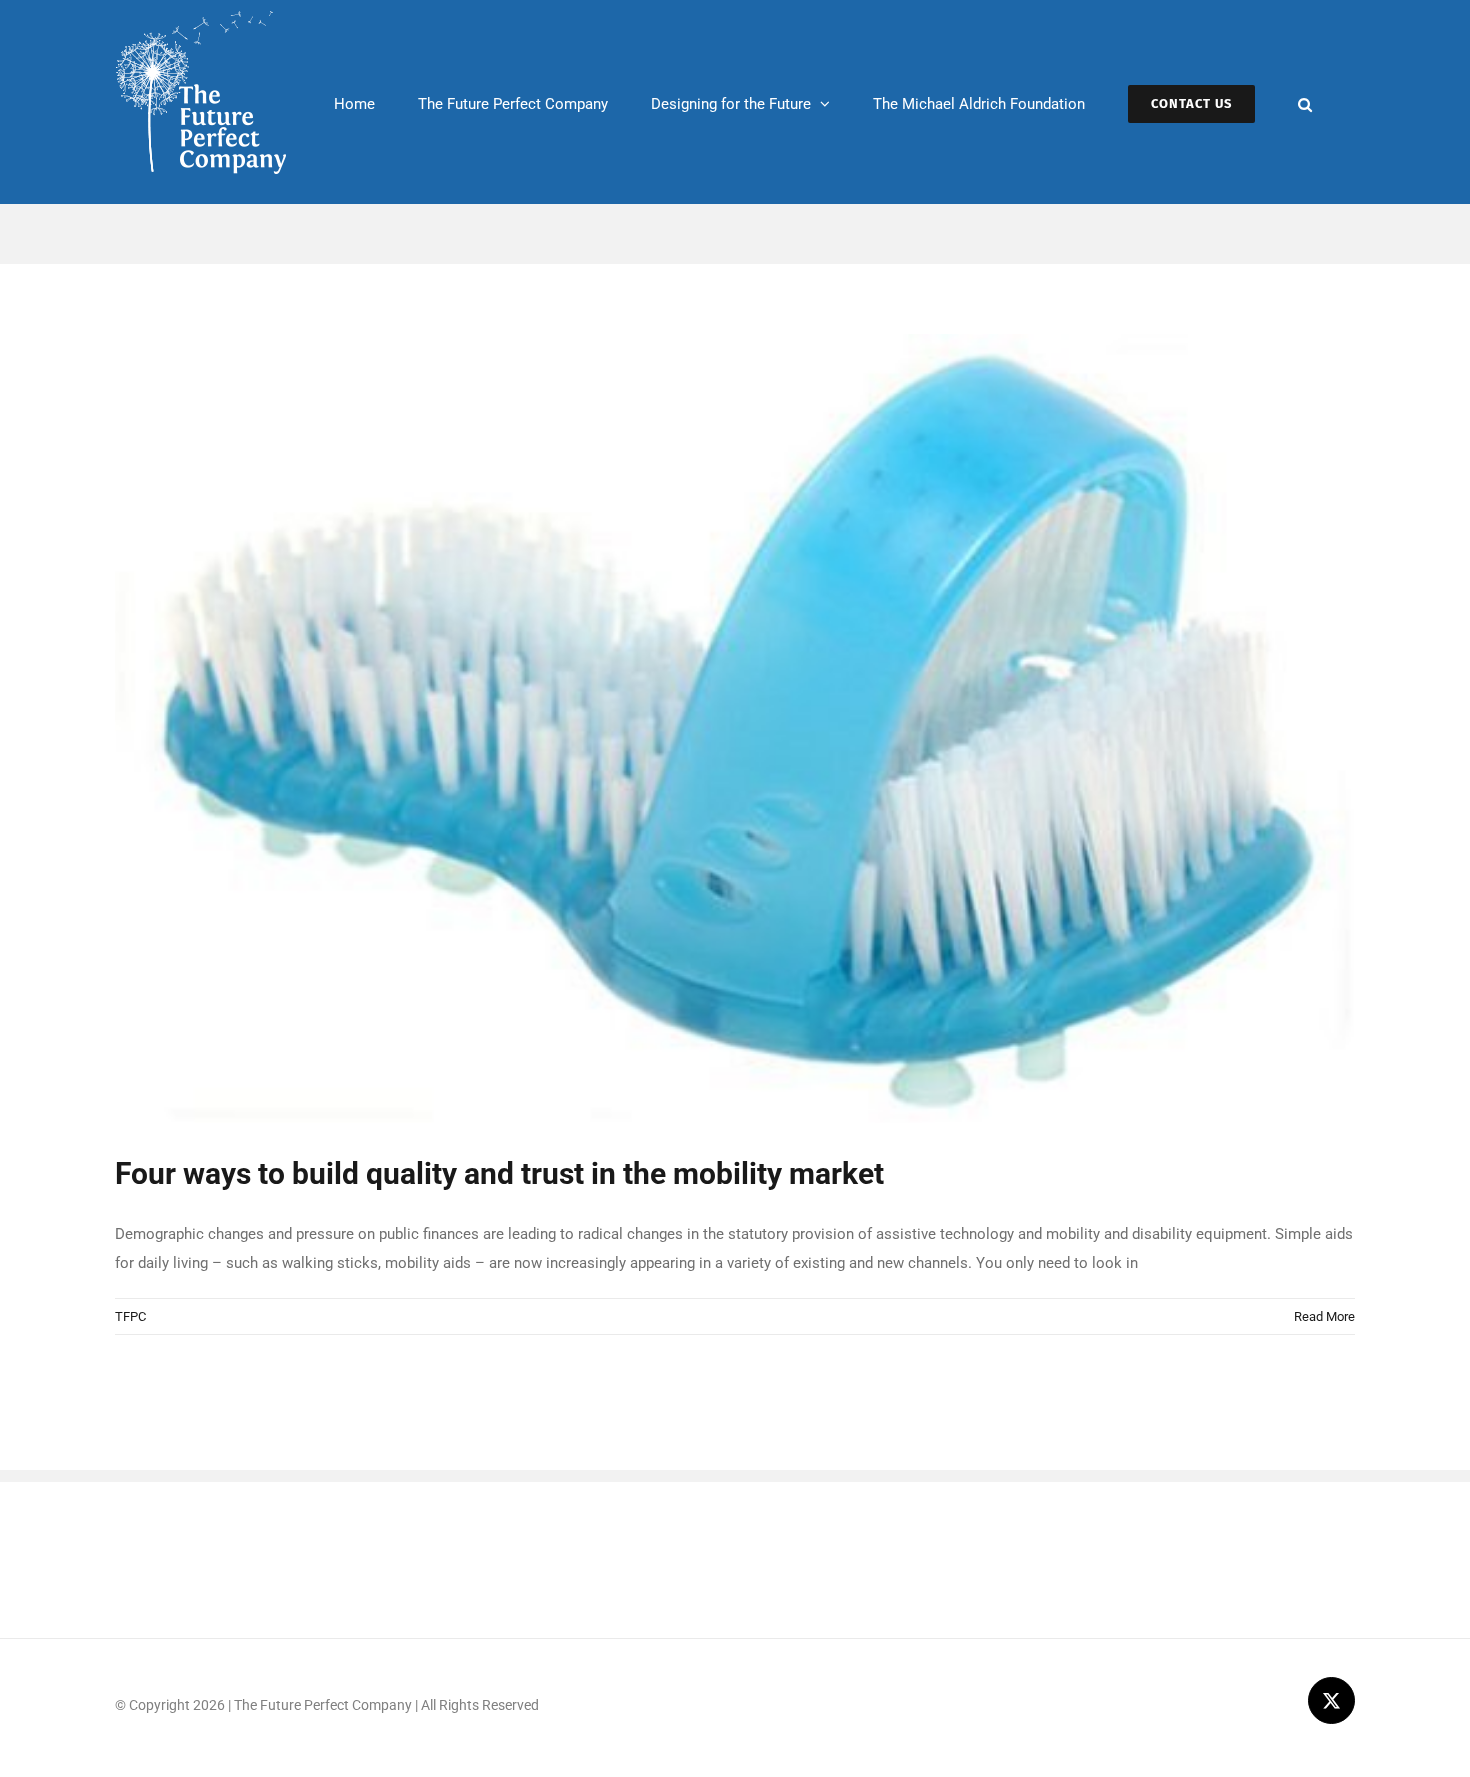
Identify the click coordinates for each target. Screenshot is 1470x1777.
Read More (1324, 1316)
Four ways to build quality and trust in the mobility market (499, 1173)
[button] (1305, 102)
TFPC (130, 1316)
